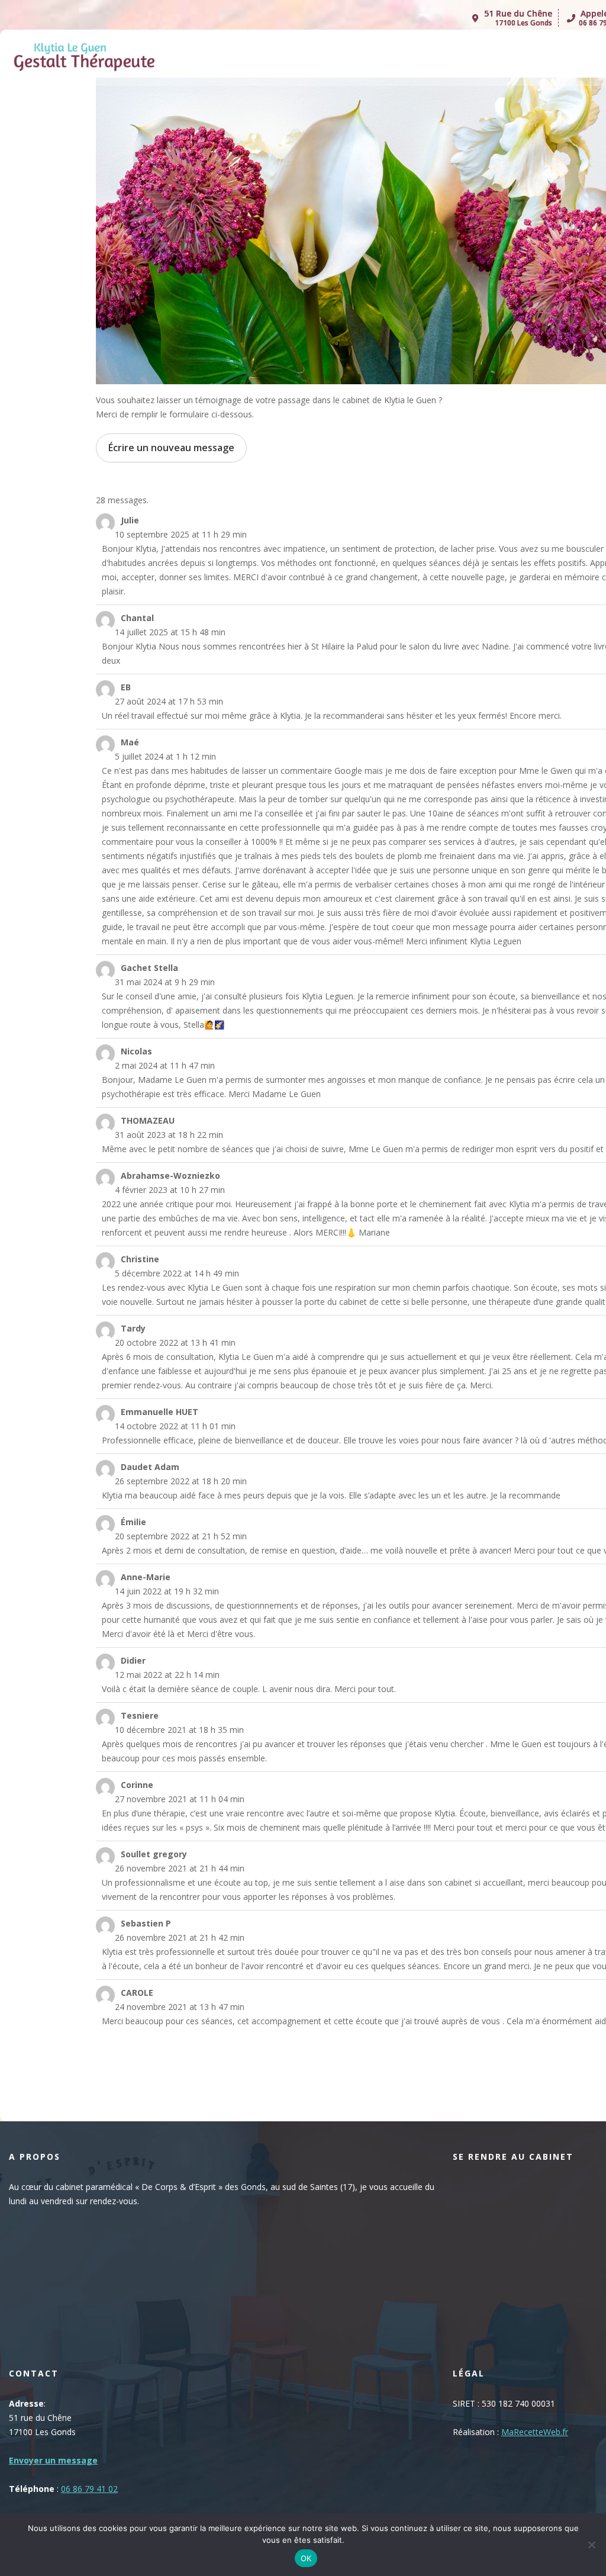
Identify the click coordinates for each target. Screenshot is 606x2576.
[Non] (591, 2545)
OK (306, 2558)
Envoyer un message (53, 2460)
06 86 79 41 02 (89, 2489)
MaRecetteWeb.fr (535, 2432)
